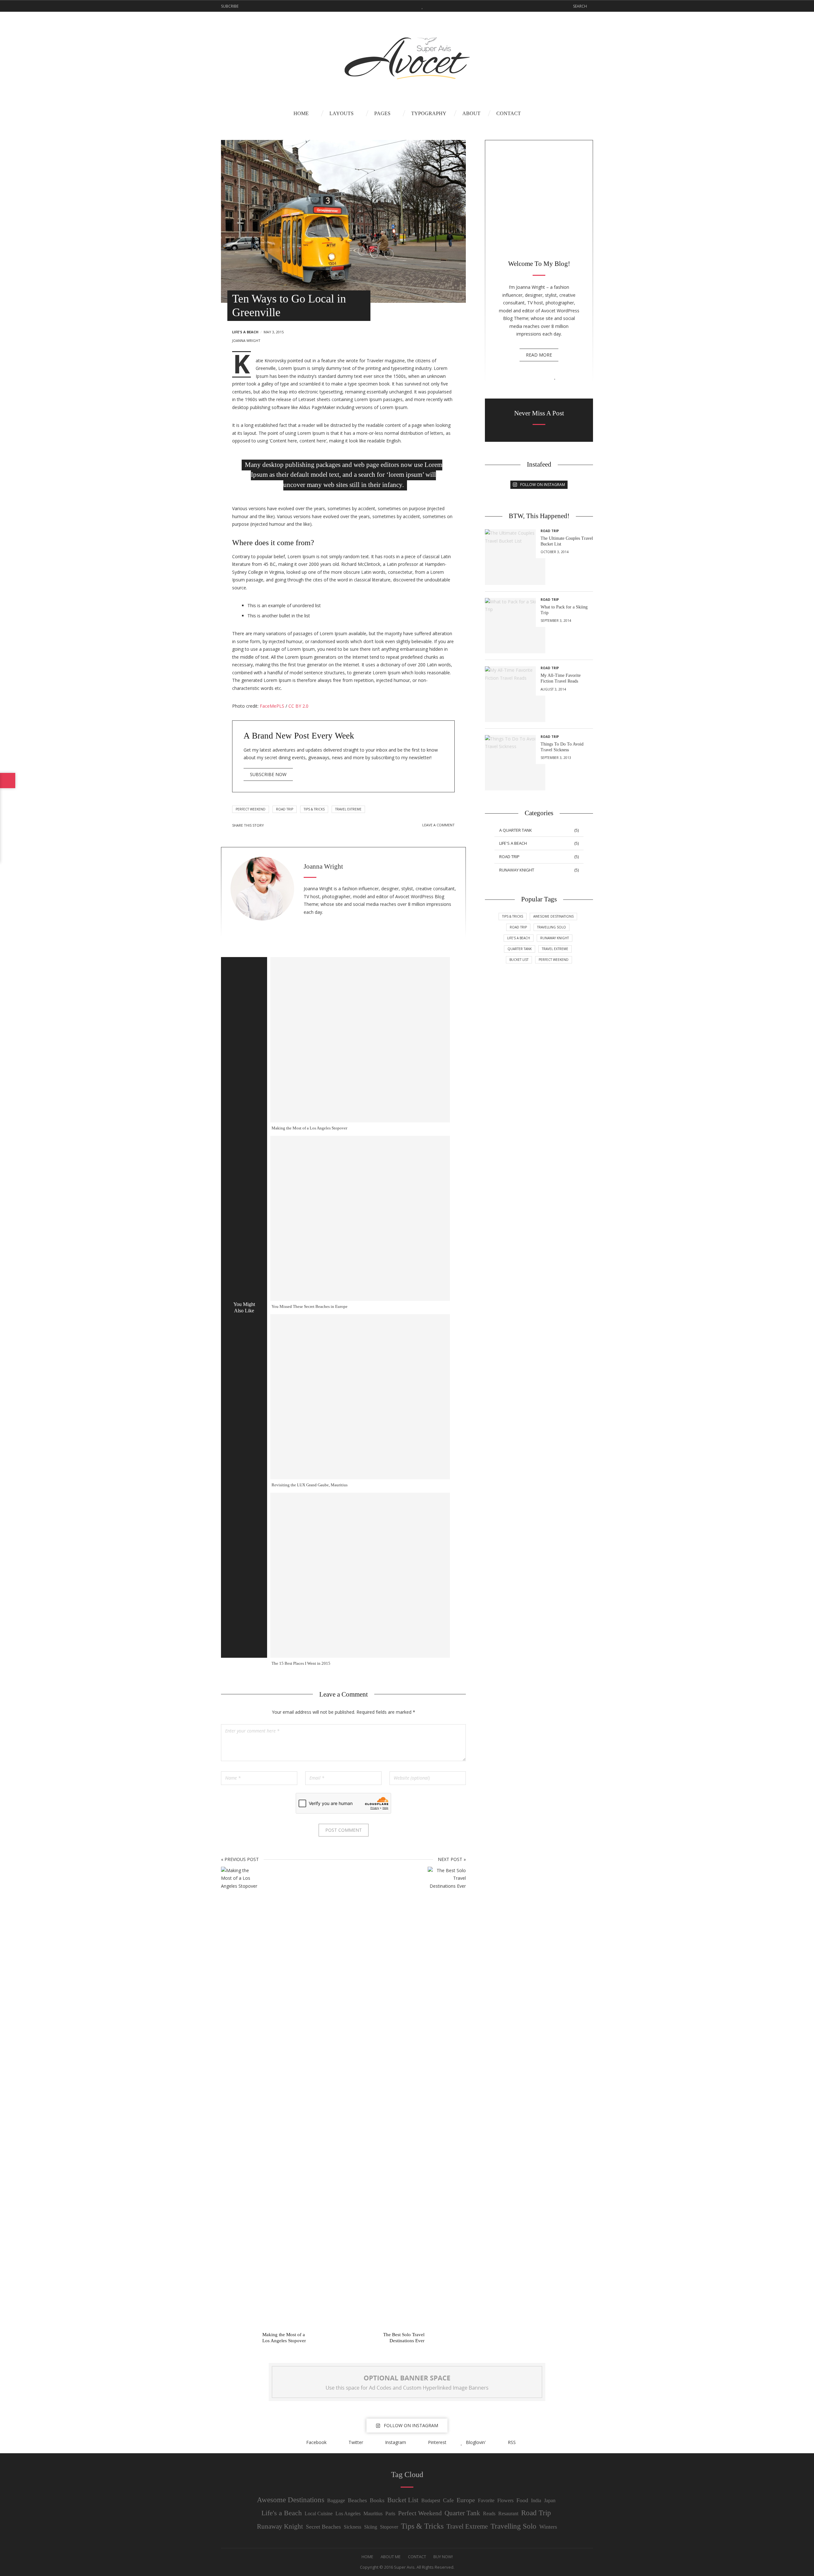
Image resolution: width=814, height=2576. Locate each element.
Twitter (393, 6)
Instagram (403, 6)
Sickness (352, 2527)
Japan (550, 2500)
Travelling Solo (552, 927)
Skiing (371, 2527)
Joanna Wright (246, 340)
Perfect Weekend (251, 809)
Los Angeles (348, 2514)
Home (301, 113)
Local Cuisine (319, 2514)
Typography (429, 113)
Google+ (296, 825)
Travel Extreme (348, 809)
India (536, 2500)
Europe (466, 2500)
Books (377, 2500)
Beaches (357, 2500)
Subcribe (230, 6)
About (471, 113)
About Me (391, 2557)
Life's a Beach (282, 2513)
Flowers (505, 2500)
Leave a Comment (438, 825)
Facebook (383, 6)
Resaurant (508, 2514)
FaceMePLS (272, 706)
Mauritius (373, 2514)
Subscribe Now (268, 774)
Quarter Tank (462, 2513)
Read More (539, 355)
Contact (509, 113)
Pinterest (413, 6)
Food (522, 2500)
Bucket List (403, 2500)
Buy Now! (443, 2557)
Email (305, 825)
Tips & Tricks (314, 809)
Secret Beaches (323, 2527)
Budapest (431, 2500)
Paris (390, 2514)
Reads (489, 2514)
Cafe (448, 2500)
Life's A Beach (245, 332)
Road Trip (285, 809)
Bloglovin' (422, 6)
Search (580, 6)
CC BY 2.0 (298, 706)
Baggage (336, 2500)
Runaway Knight (555, 938)
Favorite (486, 2500)
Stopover (389, 2527)
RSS (431, 6)
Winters (548, 2527)
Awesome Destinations (553, 916)
